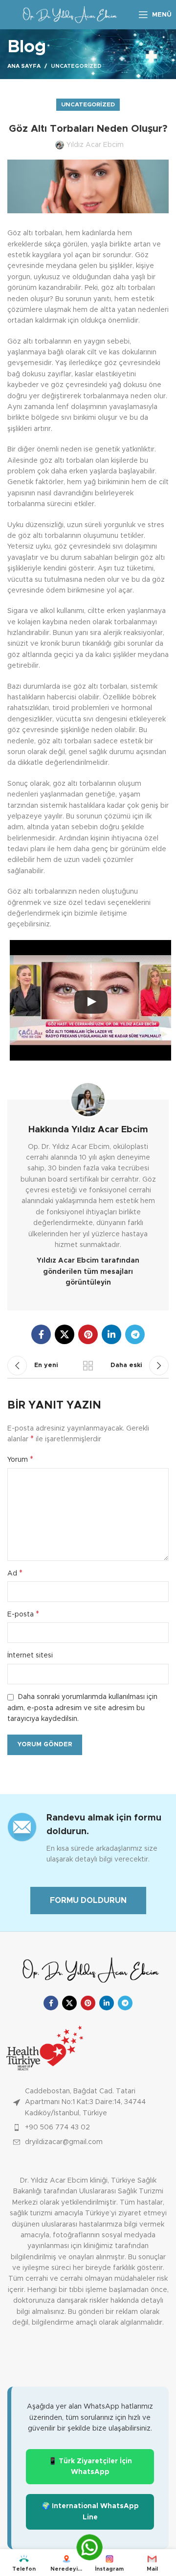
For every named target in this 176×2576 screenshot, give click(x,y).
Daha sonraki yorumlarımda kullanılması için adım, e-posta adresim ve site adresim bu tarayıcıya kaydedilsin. (82, 1708)
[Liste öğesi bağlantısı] (88, 2127)
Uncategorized (76, 66)
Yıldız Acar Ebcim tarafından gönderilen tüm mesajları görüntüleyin (88, 1272)
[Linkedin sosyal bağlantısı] (111, 1334)
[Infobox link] (88, 1838)
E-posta (23, 1614)
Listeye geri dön (88, 1366)
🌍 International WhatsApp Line (90, 2512)
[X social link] (65, 1334)
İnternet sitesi (30, 1656)
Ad (15, 1573)
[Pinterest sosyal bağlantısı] (88, 1334)
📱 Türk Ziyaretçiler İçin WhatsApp (90, 2467)
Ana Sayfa (24, 66)
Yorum (20, 1459)
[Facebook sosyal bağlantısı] (41, 1334)
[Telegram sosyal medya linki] (135, 1334)
